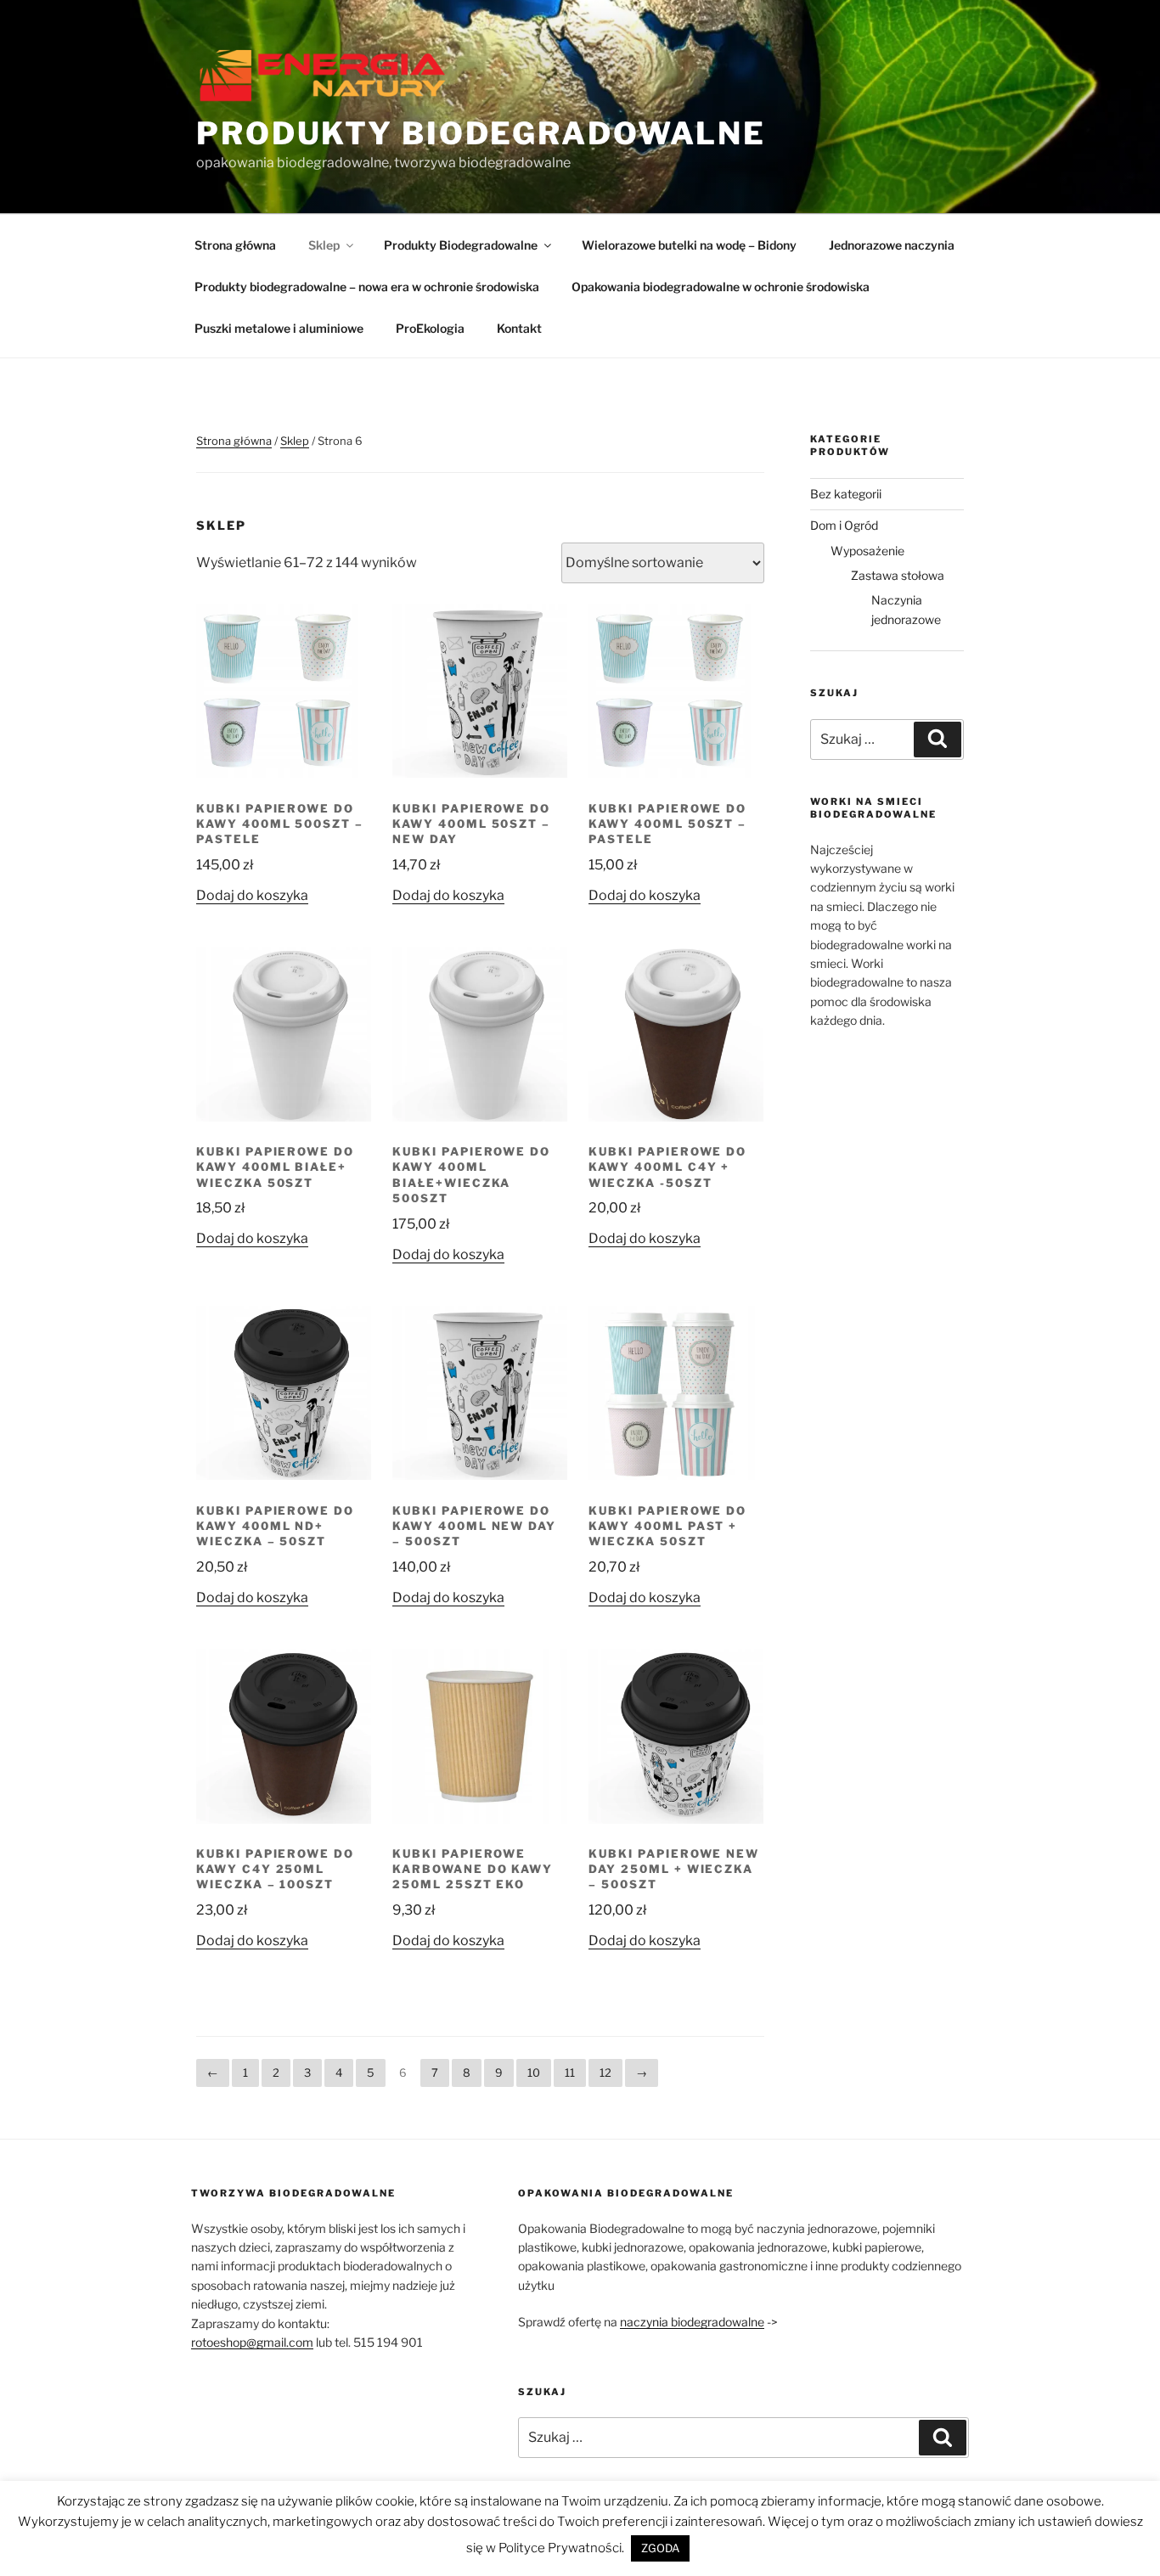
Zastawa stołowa (898, 575)
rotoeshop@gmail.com (252, 2342)
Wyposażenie (867, 551)
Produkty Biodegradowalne (481, 133)
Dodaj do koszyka (252, 895)
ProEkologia (430, 328)
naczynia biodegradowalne (692, 2322)
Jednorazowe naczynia (892, 245)
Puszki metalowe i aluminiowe (279, 328)
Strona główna (235, 245)
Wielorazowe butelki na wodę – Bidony (689, 245)
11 (570, 2073)
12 (605, 2073)
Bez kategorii (846, 494)
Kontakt (519, 328)
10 (534, 2073)
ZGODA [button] (660, 2548)
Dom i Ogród (844, 525)
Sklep (324, 245)
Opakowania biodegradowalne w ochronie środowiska (721, 287)
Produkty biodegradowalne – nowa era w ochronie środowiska (367, 287)
